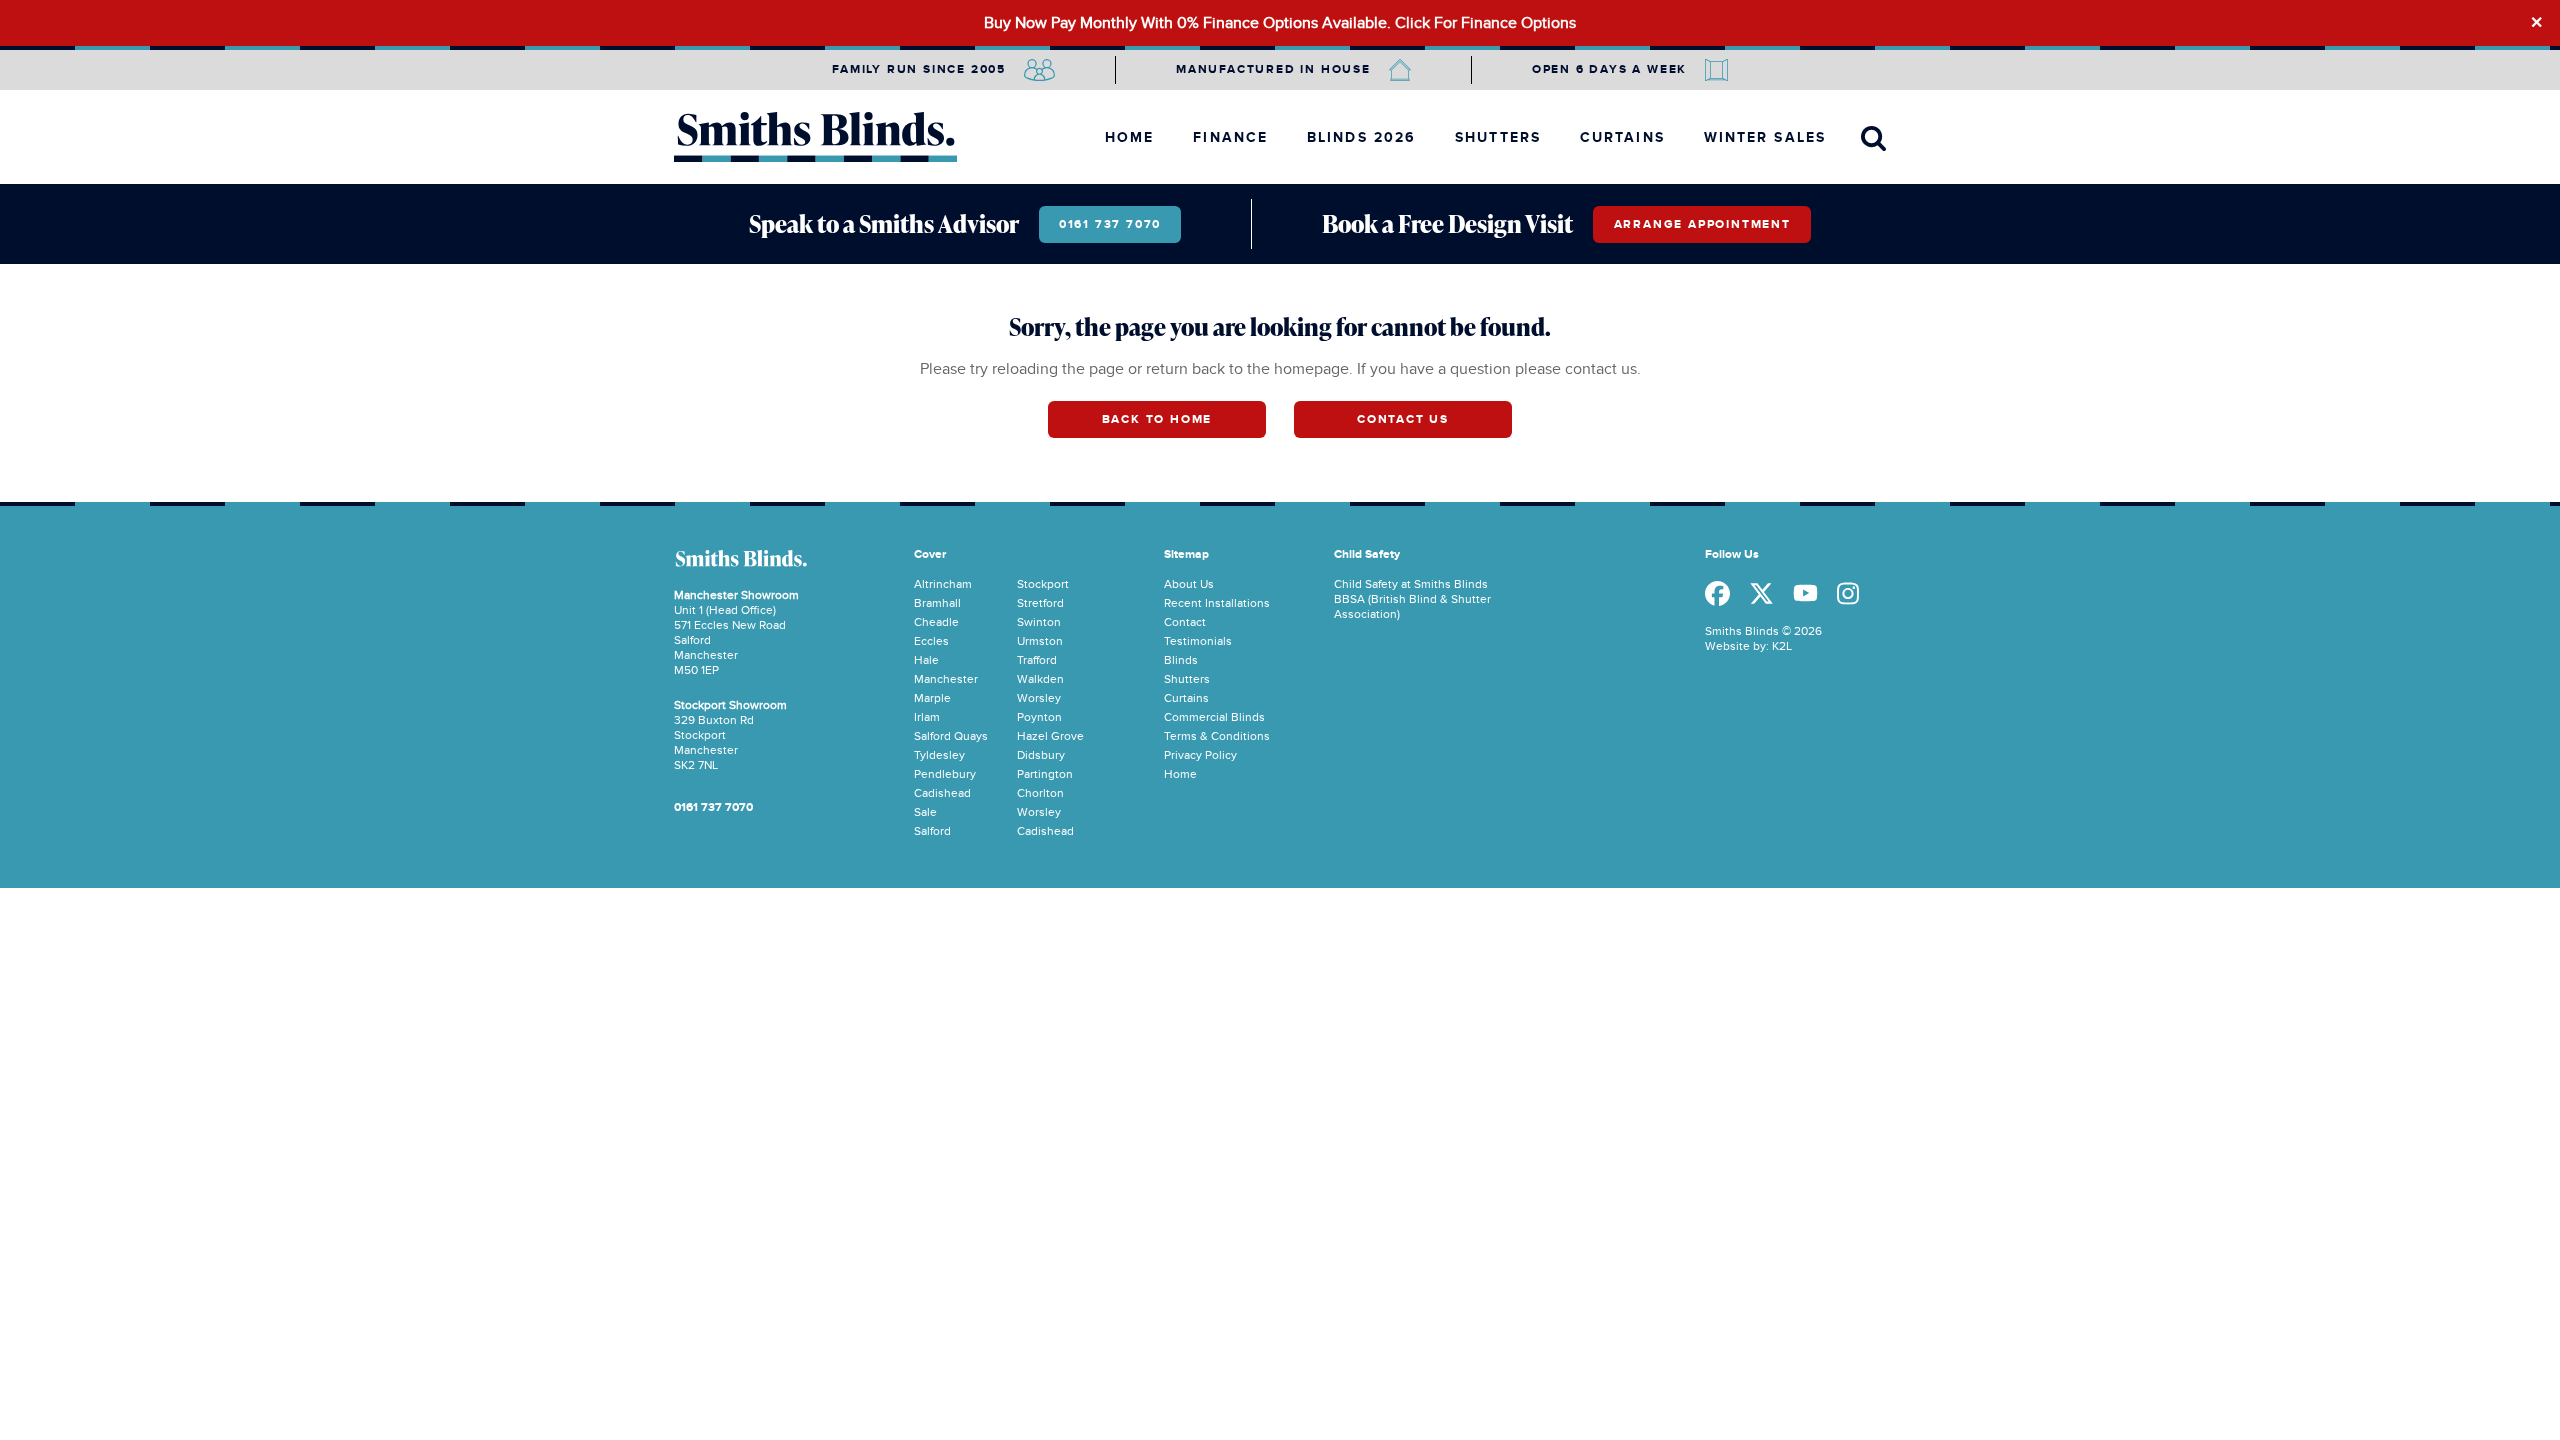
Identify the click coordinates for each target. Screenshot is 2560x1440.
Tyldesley (939, 755)
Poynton (1039, 717)
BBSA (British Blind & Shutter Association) (1412, 606)
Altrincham (943, 584)
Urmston (1040, 641)
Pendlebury (945, 774)
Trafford (1037, 660)
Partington (1045, 774)
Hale (926, 660)
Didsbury (1041, 755)
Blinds (1181, 660)
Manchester (946, 679)
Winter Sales (1765, 137)
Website (1727, 646)
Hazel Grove (1050, 736)
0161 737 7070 (1110, 224)
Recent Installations (1217, 603)
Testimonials (1198, 641)
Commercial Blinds (1214, 717)
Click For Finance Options (1485, 23)
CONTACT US (1403, 419)
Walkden (1040, 679)
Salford (932, 831)
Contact (1185, 622)
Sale (925, 812)
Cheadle (936, 622)
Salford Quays (951, 736)
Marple (932, 698)
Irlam (927, 717)
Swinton (1039, 622)
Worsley (1039, 698)
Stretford (1040, 603)
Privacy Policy (1200, 755)
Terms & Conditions (1217, 736)
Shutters (1498, 137)
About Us (1189, 584)
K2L (1782, 646)
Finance (1230, 137)
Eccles (931, 641)
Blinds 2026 (1361, 137)
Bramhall (937, 603)
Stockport (1043, 584)
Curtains (1622, 137)
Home (1129, 137)
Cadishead (942, 793)
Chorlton (1040, 793)
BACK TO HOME (1157, 419)
